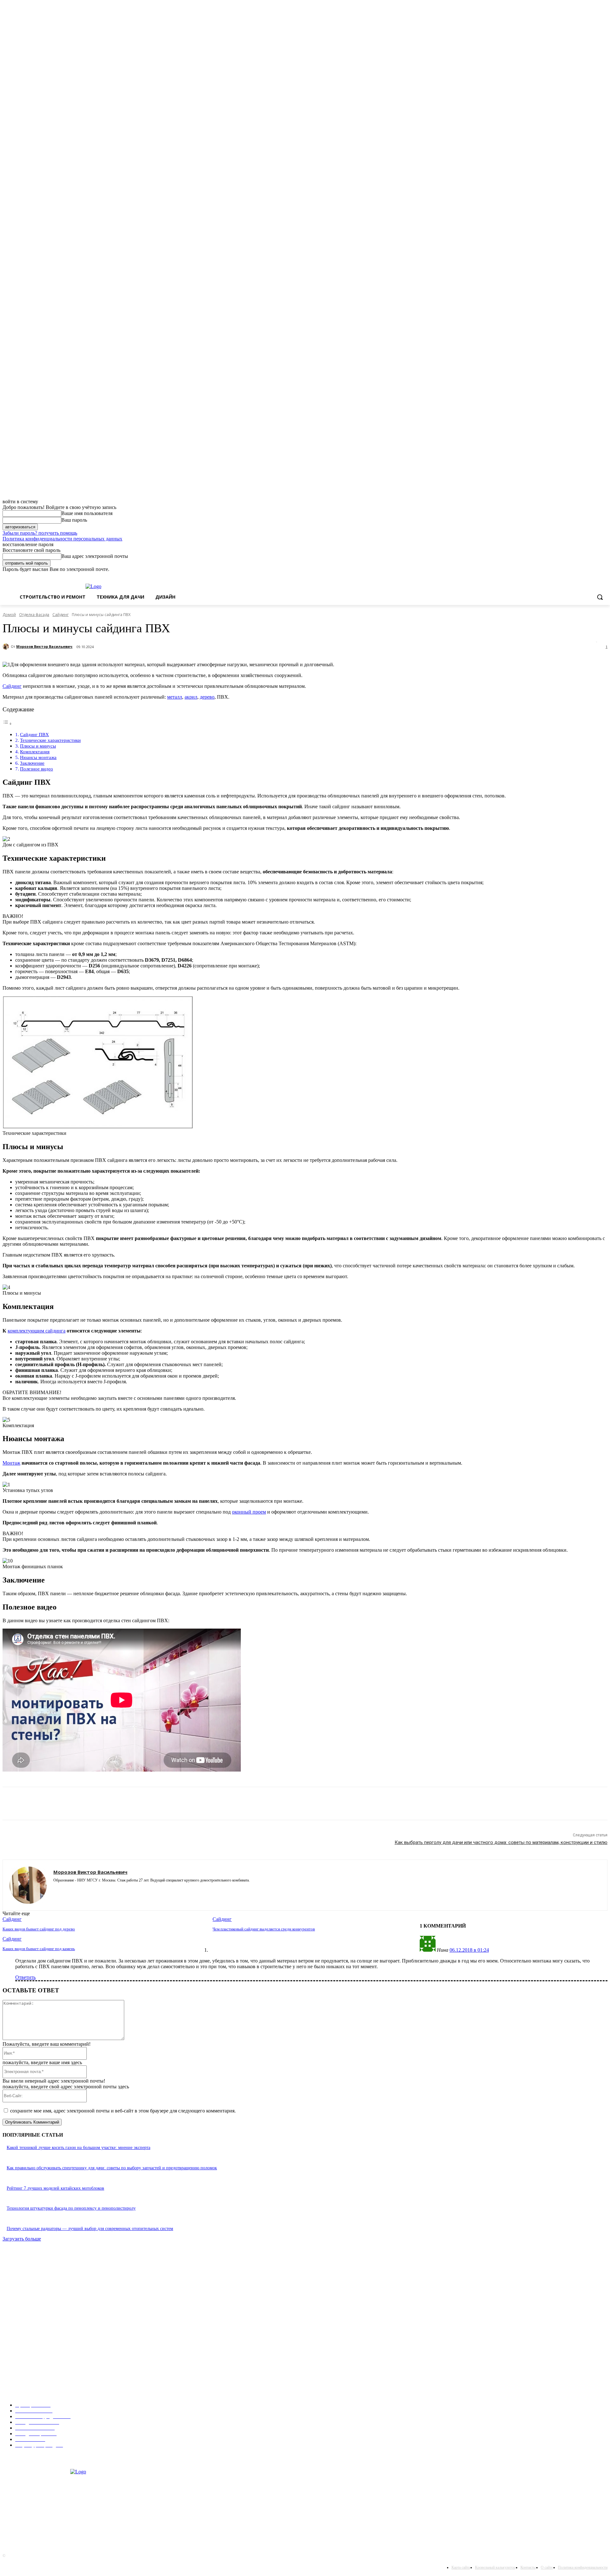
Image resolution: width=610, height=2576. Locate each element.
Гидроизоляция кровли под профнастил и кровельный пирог (66, 2296)
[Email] (119, 1804)
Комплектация (35, 752)
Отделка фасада (34, 615)
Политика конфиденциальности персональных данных (62, 539)
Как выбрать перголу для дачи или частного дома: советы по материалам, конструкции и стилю (501, 1842)
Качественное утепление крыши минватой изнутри (57, 2360)
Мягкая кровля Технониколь (35, 2277)
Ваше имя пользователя (87, 513)
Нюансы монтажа (38, 757)
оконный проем (249, 1512)
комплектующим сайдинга (37, 1331)
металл (175, 697)
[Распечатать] (142, 1804)
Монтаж (11, 1463)
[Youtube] (89, 1890)
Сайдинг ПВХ (34, 734)
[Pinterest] (73, 1804)
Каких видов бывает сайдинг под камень (39, 1949)
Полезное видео (37, 769)
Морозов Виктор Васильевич (44, 646)
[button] (600, 597)
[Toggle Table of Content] (7, 724)
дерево (207, 697)
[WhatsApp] (96, 1804)
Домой (9, 615)
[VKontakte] (78, 1890)
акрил (191, 697)
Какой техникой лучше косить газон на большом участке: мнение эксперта (78, 2148)
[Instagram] (56, 1890)
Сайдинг (61, 615)
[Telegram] (165, 1804)
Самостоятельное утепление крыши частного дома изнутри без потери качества (84, 2379)
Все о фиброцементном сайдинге (39, 2316)
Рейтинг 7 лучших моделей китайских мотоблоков (55, 2188)
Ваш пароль (74, 520)
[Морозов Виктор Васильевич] (7, 647)
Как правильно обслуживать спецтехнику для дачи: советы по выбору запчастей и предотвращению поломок (112, 2168)
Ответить (25, 1977)
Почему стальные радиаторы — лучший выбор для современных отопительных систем (90, 2229)
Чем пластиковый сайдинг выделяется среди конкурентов (264, 1929)
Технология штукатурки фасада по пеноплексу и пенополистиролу (71, 2208)
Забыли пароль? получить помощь (40, 533)
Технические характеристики (50, 740)
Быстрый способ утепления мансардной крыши (53, 2341)
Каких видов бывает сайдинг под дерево (39, 1929)
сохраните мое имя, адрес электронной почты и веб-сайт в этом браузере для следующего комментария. (123, 2111)
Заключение (32, 763)
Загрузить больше (22, 2239)
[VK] (187, 1804)
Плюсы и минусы (38, 746)
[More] (210, 1804)
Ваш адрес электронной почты (95, 556)
